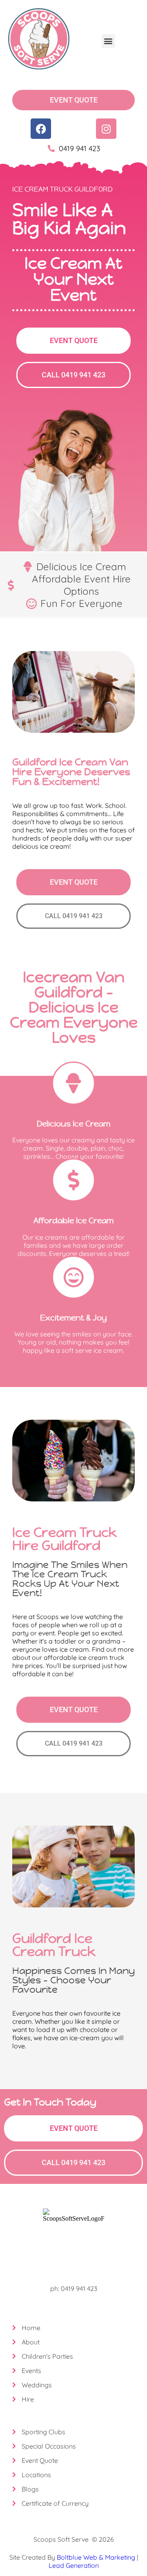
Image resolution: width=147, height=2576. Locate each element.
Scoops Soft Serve (61, 2539)
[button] (108, 41)
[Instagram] (106, 129)
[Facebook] (41, 129)
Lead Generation (74, 2565)
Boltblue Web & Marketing (96, 2557)
